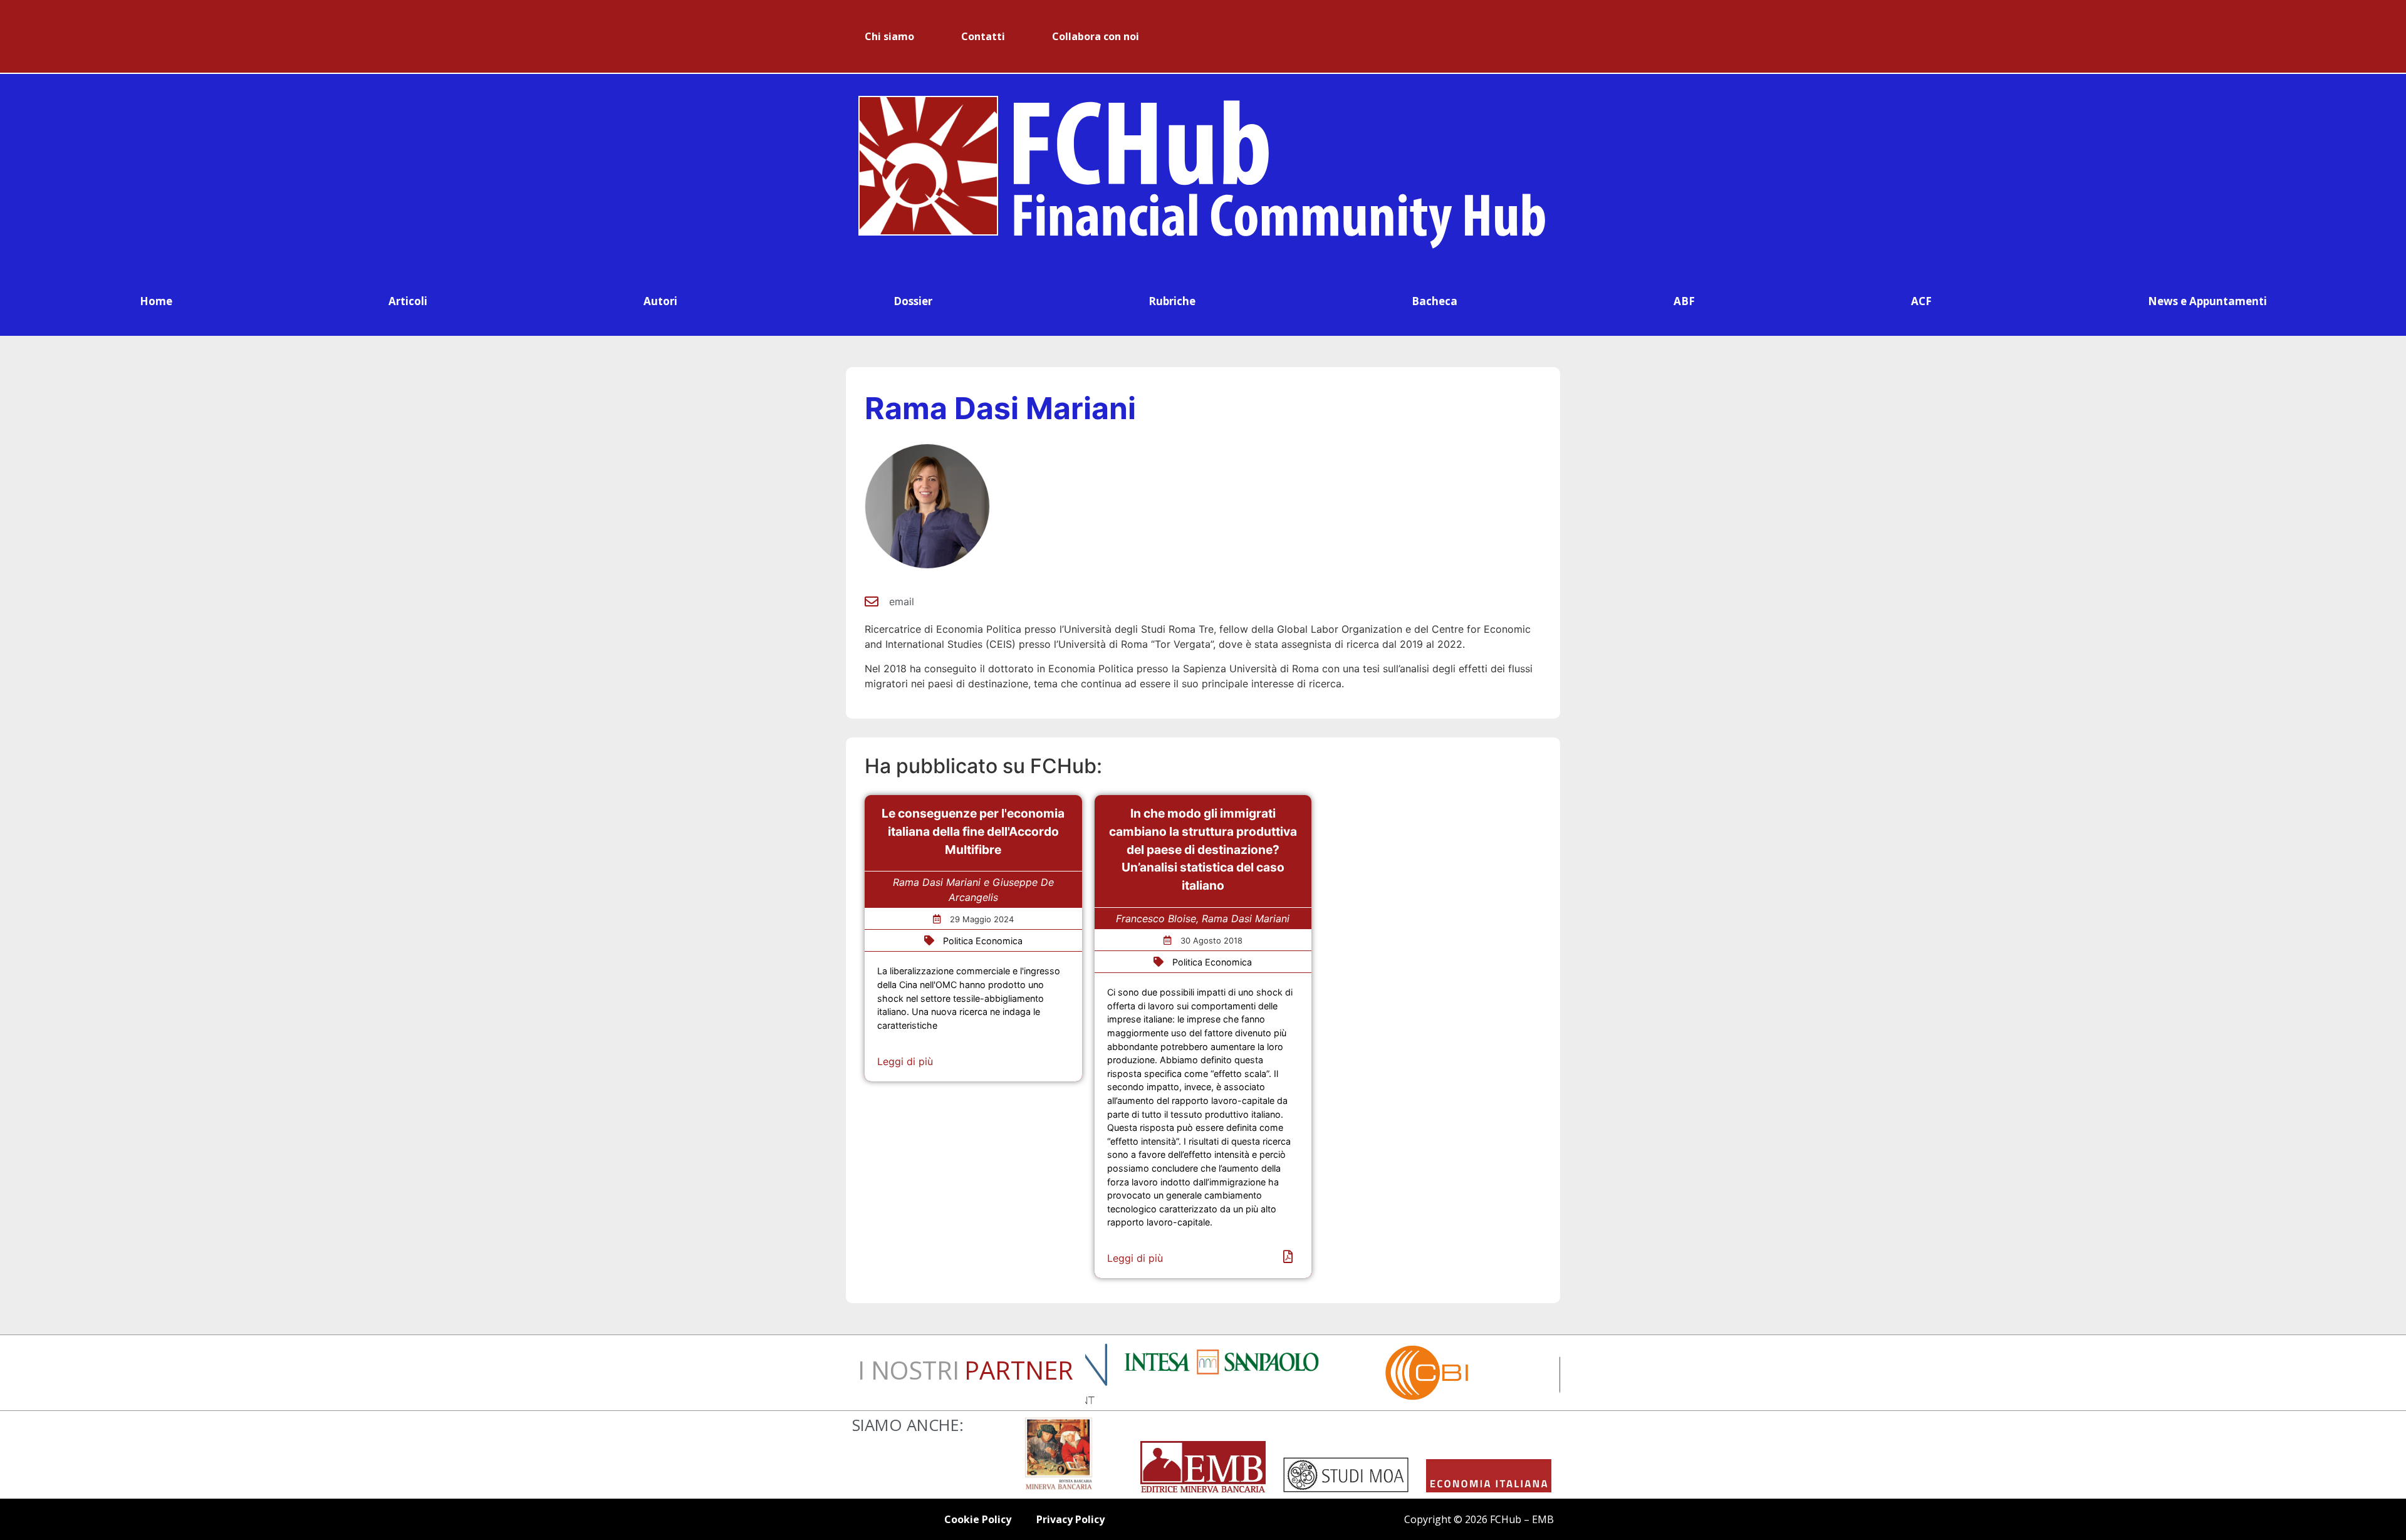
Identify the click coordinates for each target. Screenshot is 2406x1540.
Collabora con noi (1096, 36)
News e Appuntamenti (2207, 301)
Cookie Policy (978, 1519)
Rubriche (1172, 301)
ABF (1684, 301)
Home (156, 301)
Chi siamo (889, 36)
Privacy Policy (1070, 1519)
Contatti (983, 36)
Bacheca (1435, 301)
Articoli (408, 301)
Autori (660, 301)
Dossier (913, 301)
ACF (1921, 301)
